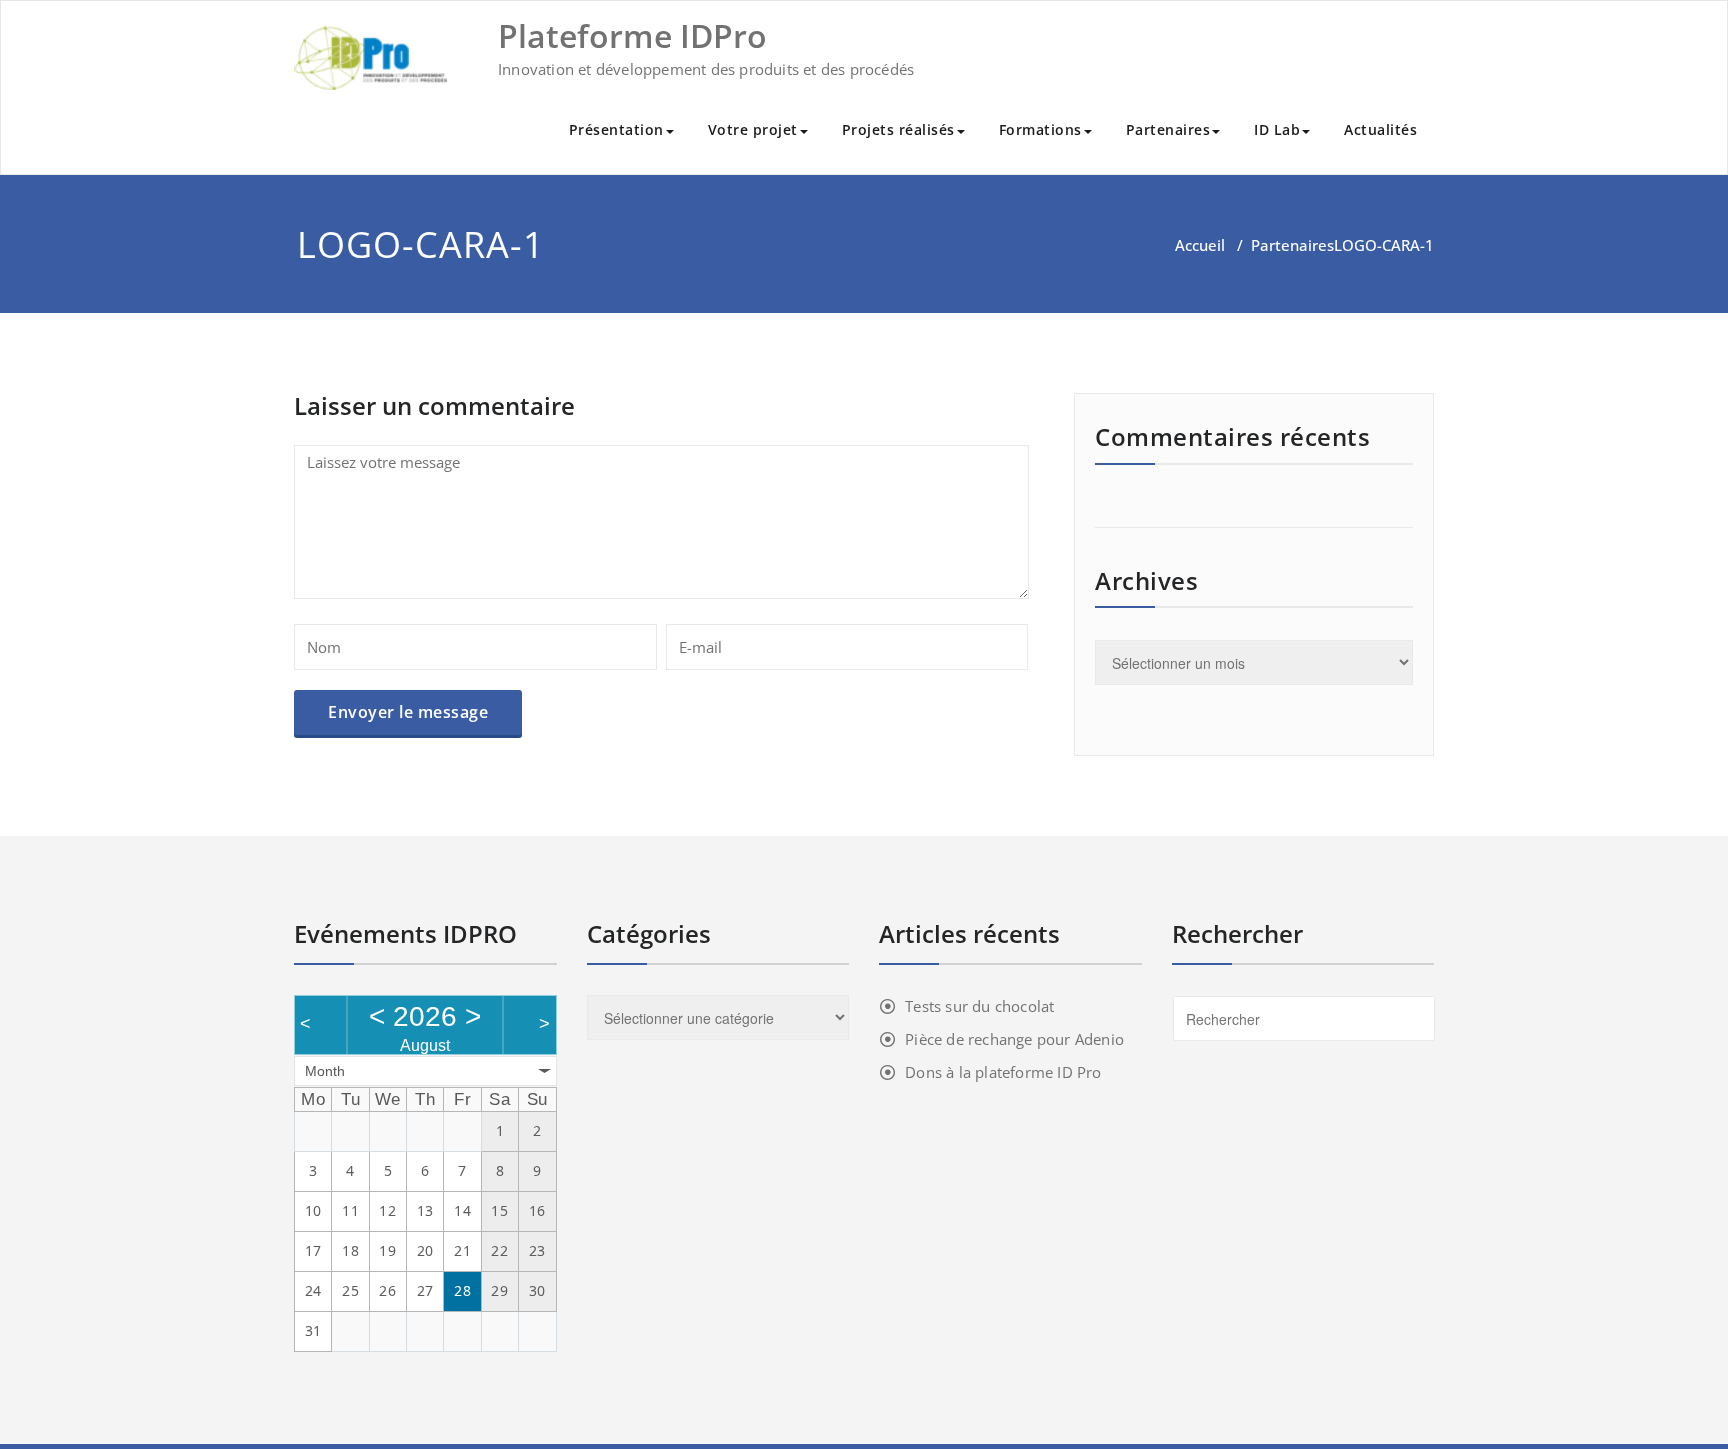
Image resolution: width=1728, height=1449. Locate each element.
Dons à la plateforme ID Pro (1003, 1072)
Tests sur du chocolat (979, 1006)
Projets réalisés (898, 129)
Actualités (1380, 129)
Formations (1040, 129)
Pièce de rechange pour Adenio (1014, 1039)
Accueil (1200, 245)
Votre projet (753, 129)
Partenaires (1168, 129)
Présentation (616, 129)
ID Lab (1277, 129)
